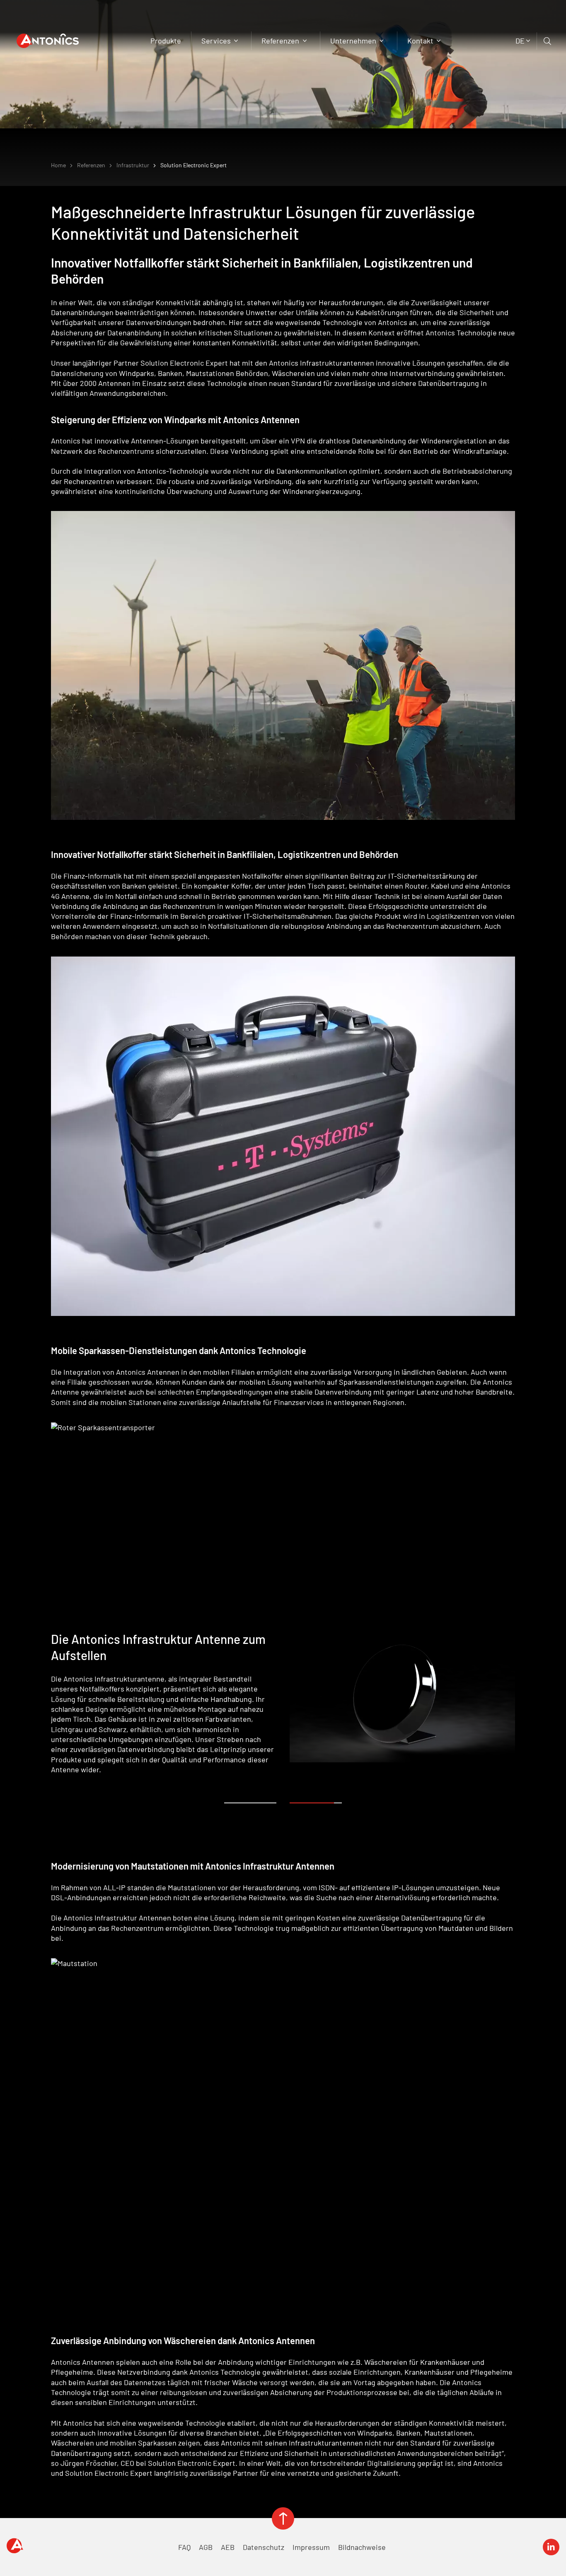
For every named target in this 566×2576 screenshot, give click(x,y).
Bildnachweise (362, 2547)
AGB (206, 2547)
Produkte (166, 41)
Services (217, 41)
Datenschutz (264, 2547)
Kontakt (421, 41)
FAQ (184, 2547)
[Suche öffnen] (548, 41)
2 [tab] (318, 1803)
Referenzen (281, 41)
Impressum (311, 2547)
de (520, 41)
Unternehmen (354, 41)
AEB (228, 2547)
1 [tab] (252, 1803)
